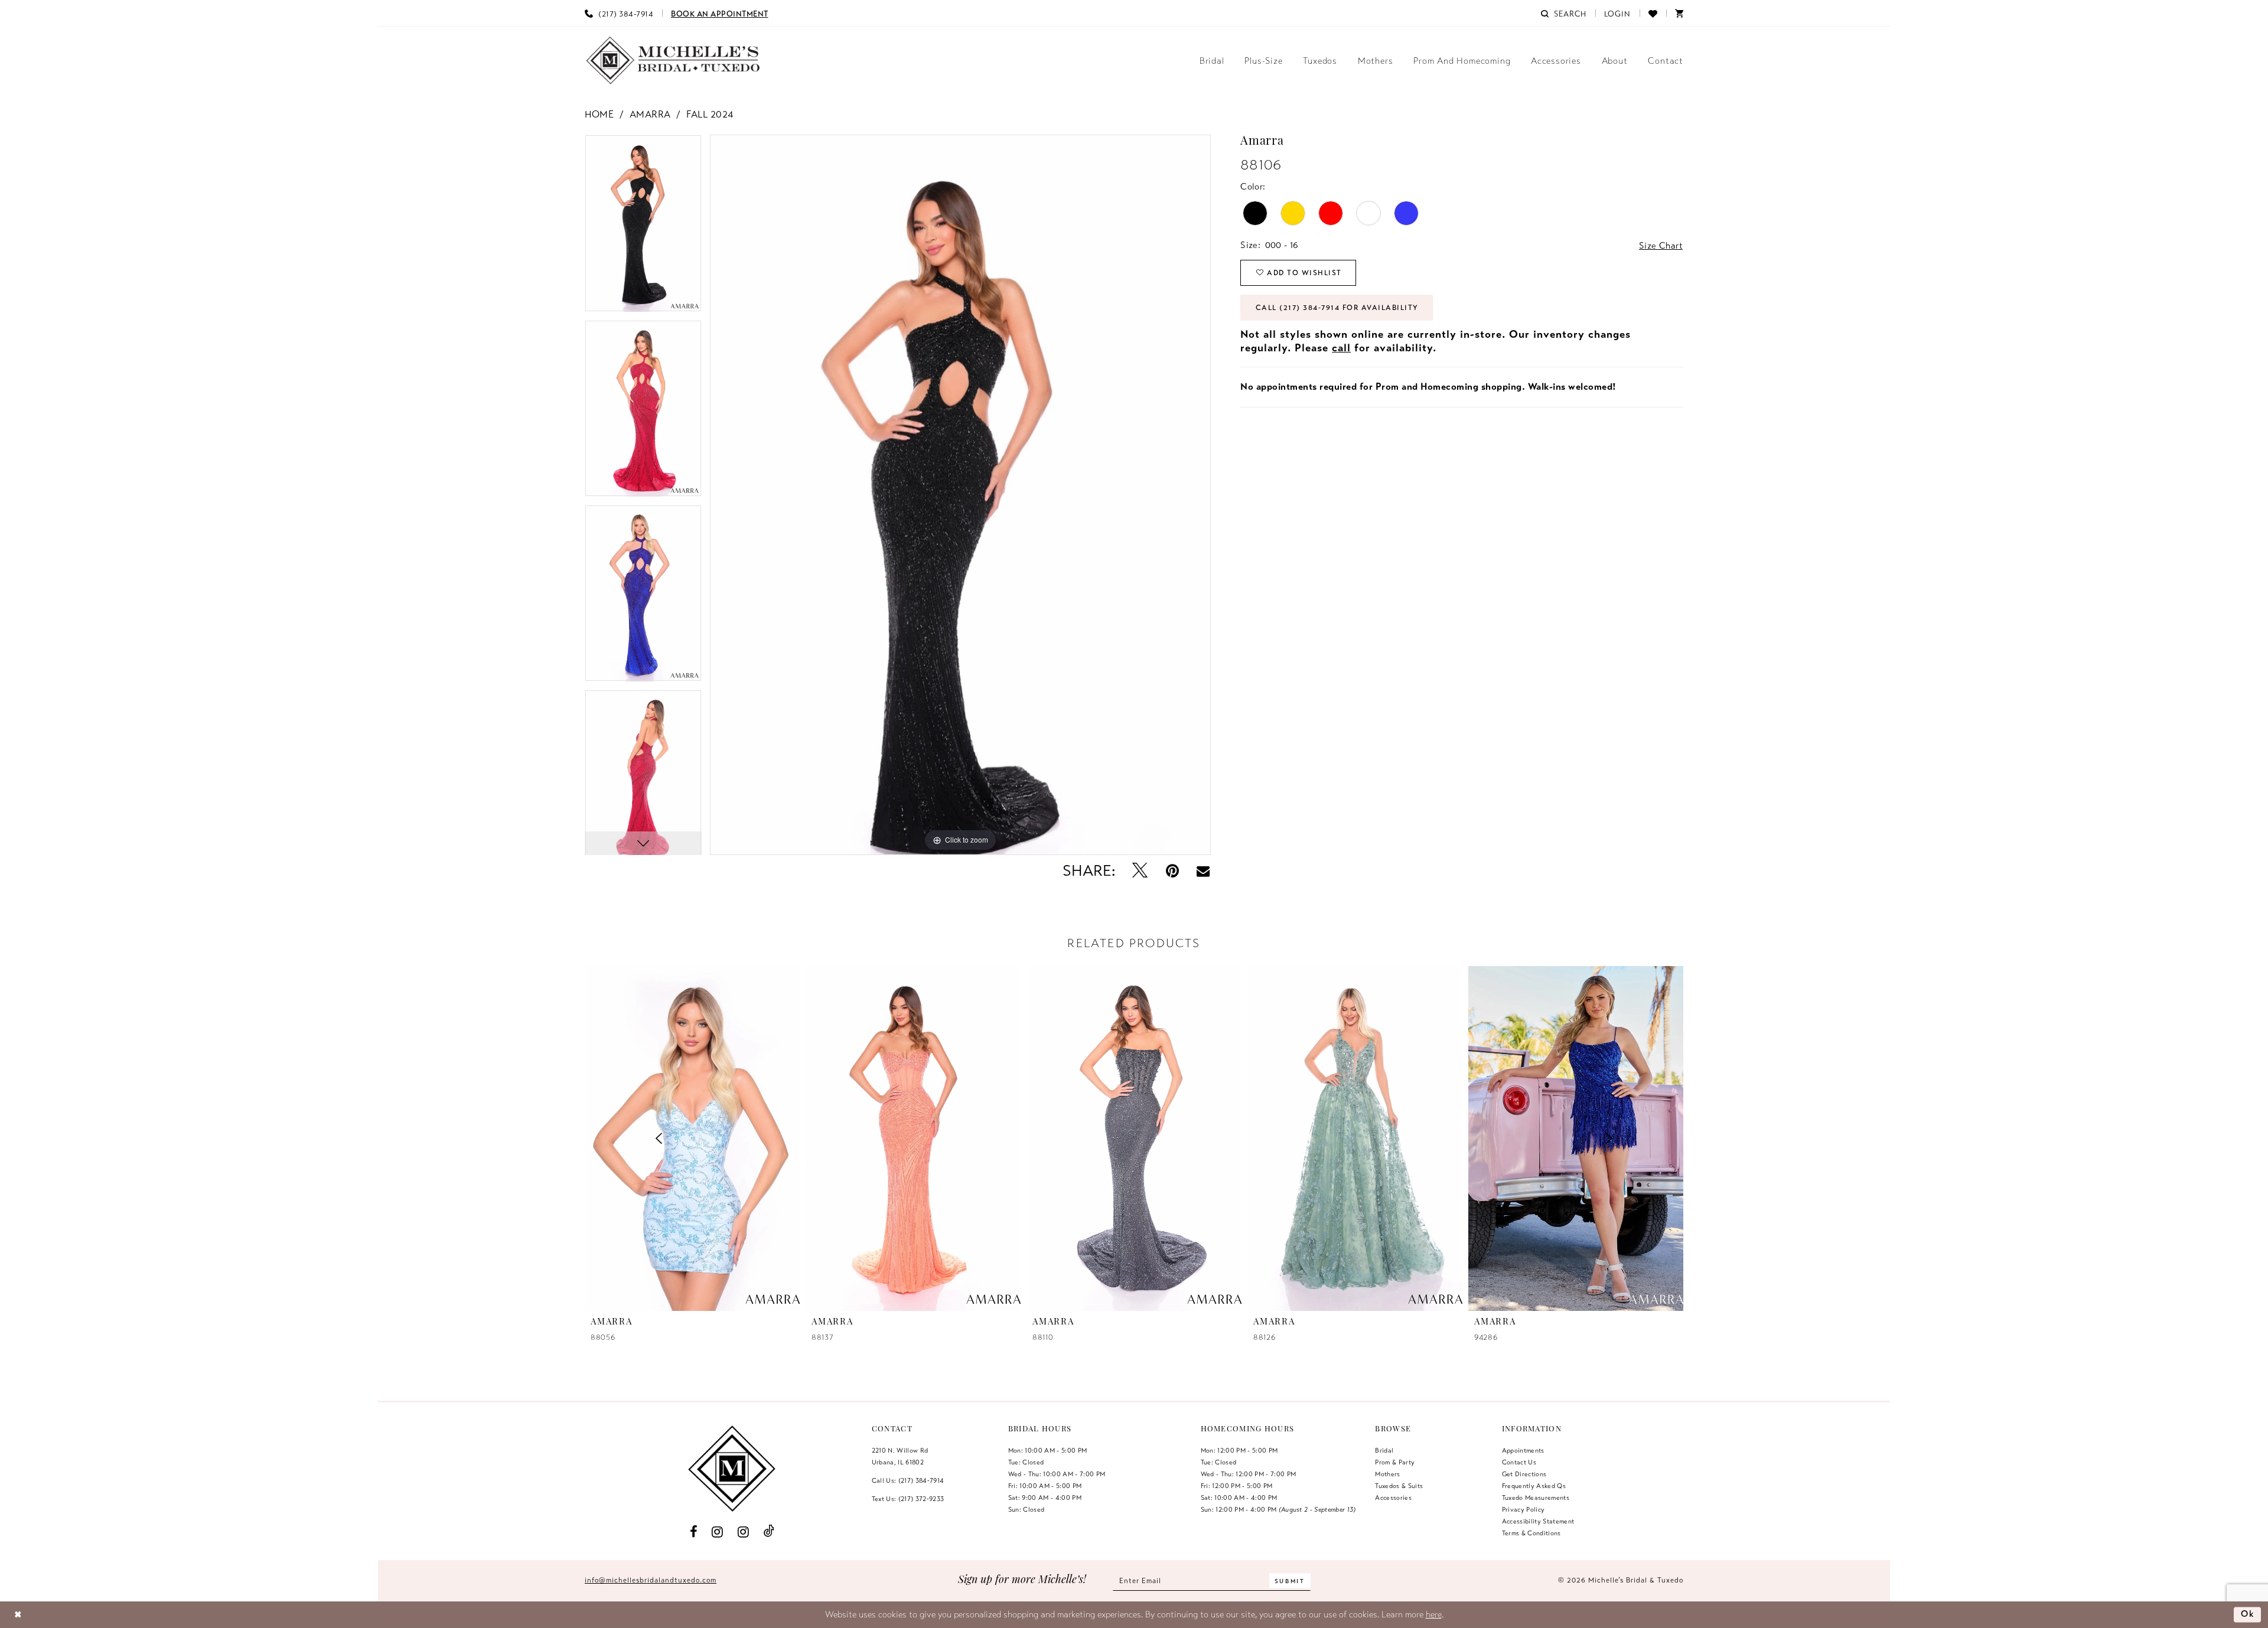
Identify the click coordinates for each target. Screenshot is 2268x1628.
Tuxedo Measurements (1536, 1498)
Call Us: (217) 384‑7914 (908, 1480)
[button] (1618, 13)
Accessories (1393, 1498)
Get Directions (1524, 1474)
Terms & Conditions (1531, 1533)
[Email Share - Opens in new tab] (1203, 871)
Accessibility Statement (1538, 1521)
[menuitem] (619, 13)
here (1434, 1614)
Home (599, 115)
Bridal (1384, 1450)
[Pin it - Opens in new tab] (1172, 871)
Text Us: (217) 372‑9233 (908, 1499)
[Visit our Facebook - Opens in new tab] (694, 1531)
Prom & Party (1395, 1462)
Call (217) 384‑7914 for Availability (1337, 308)
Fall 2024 (710, 115)
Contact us (1519, 1462)
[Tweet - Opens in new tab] (1140, 871)
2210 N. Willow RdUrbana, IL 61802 (900, 1456)
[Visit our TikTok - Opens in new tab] (769, 1531)
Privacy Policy (1524, 1509)
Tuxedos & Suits (1399, 1486)
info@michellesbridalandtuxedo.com (651, 1580)
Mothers (1387, 1474)
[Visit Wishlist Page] (1653, 13)
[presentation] (692, 1138)
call (1341, 348)
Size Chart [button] (1661, 246)
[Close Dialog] (18, 1615)
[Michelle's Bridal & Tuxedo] (673, 61)
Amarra (650, 115)
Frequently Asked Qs (1534, 1486)
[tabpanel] (643, 227)
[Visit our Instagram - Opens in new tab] (718, 1531)
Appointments (1523, 1450)
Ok (2248, 1614)
